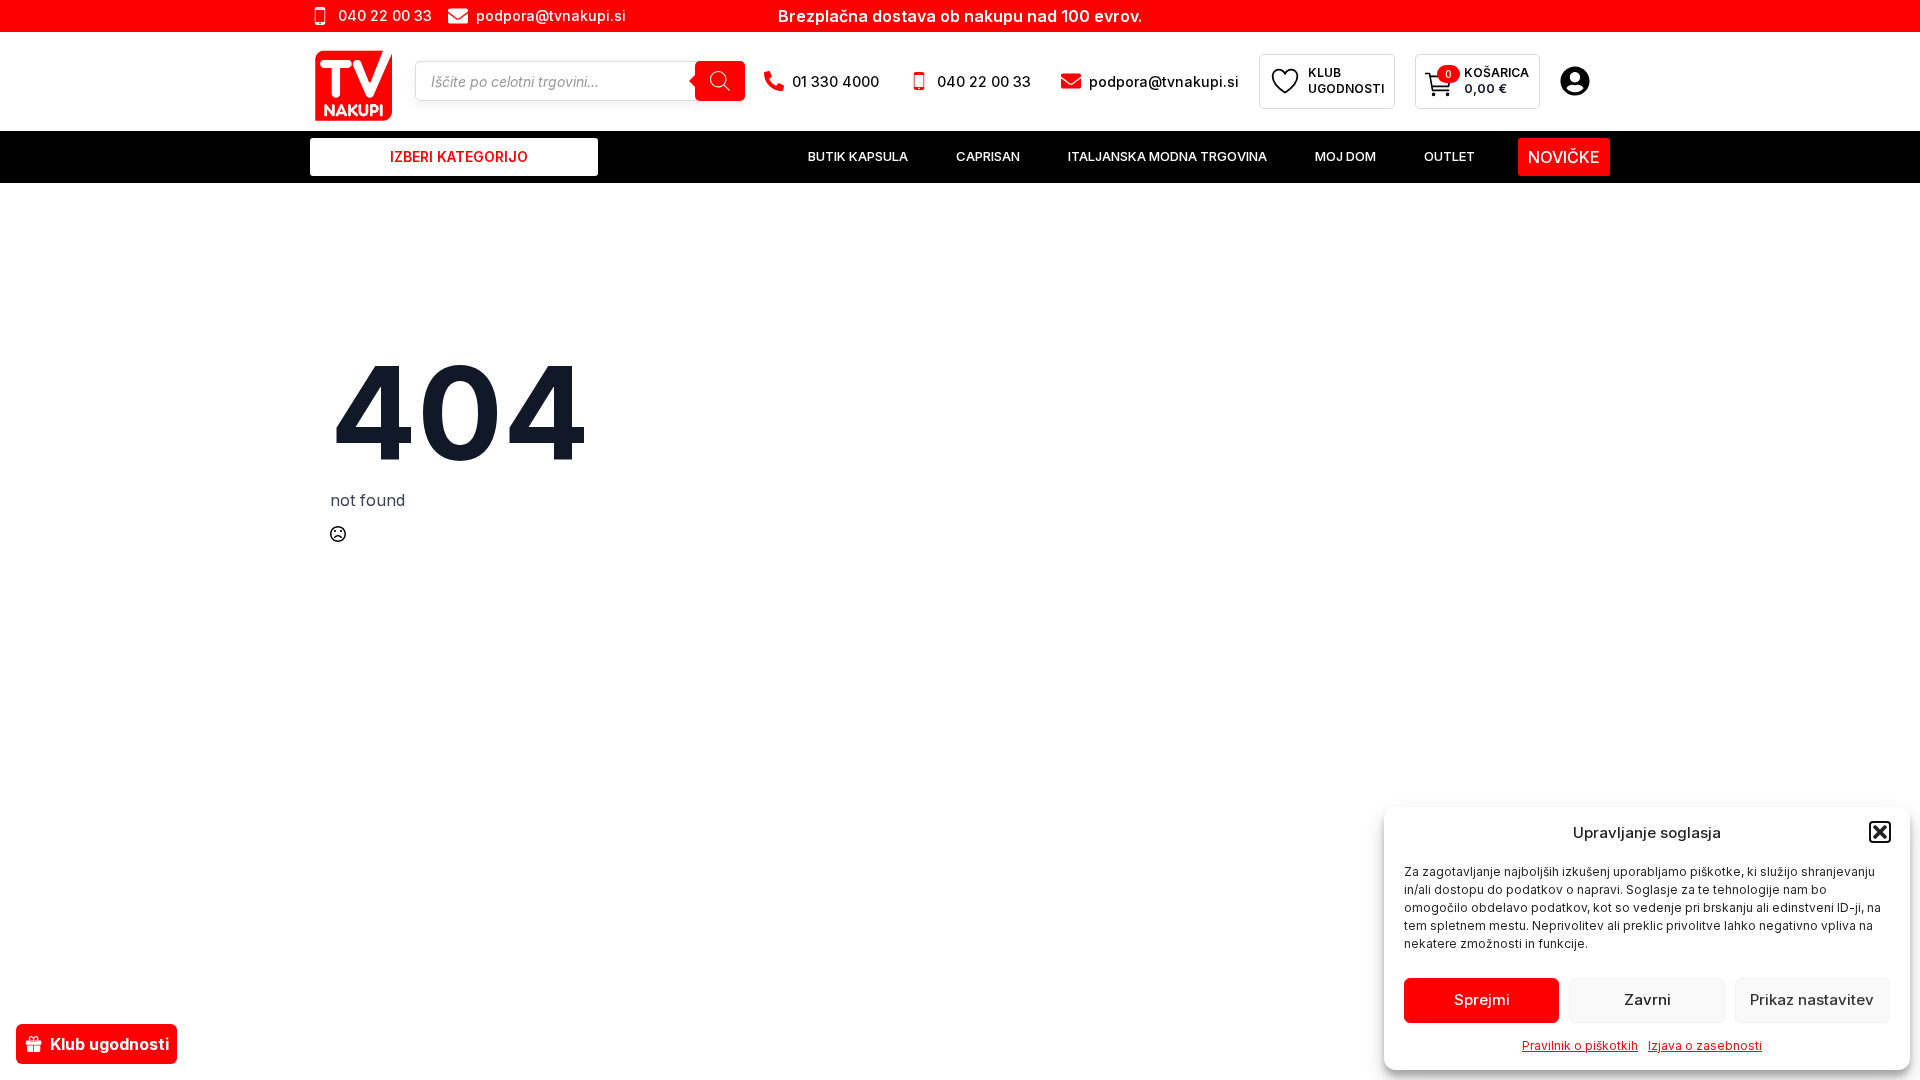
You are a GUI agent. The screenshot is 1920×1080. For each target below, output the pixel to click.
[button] (1880, 832)
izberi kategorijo (459, 156)
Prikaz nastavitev (1812, 999)
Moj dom (1345, 156)
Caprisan (988, 156)
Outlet (1449, 156)
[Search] (720, 81)
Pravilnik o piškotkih (1580, 1045)
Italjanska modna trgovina (1167, 156)
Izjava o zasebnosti (1705, 1045)
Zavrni (1647, 999)
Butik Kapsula (858, 156)
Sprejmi (1482, 999)
